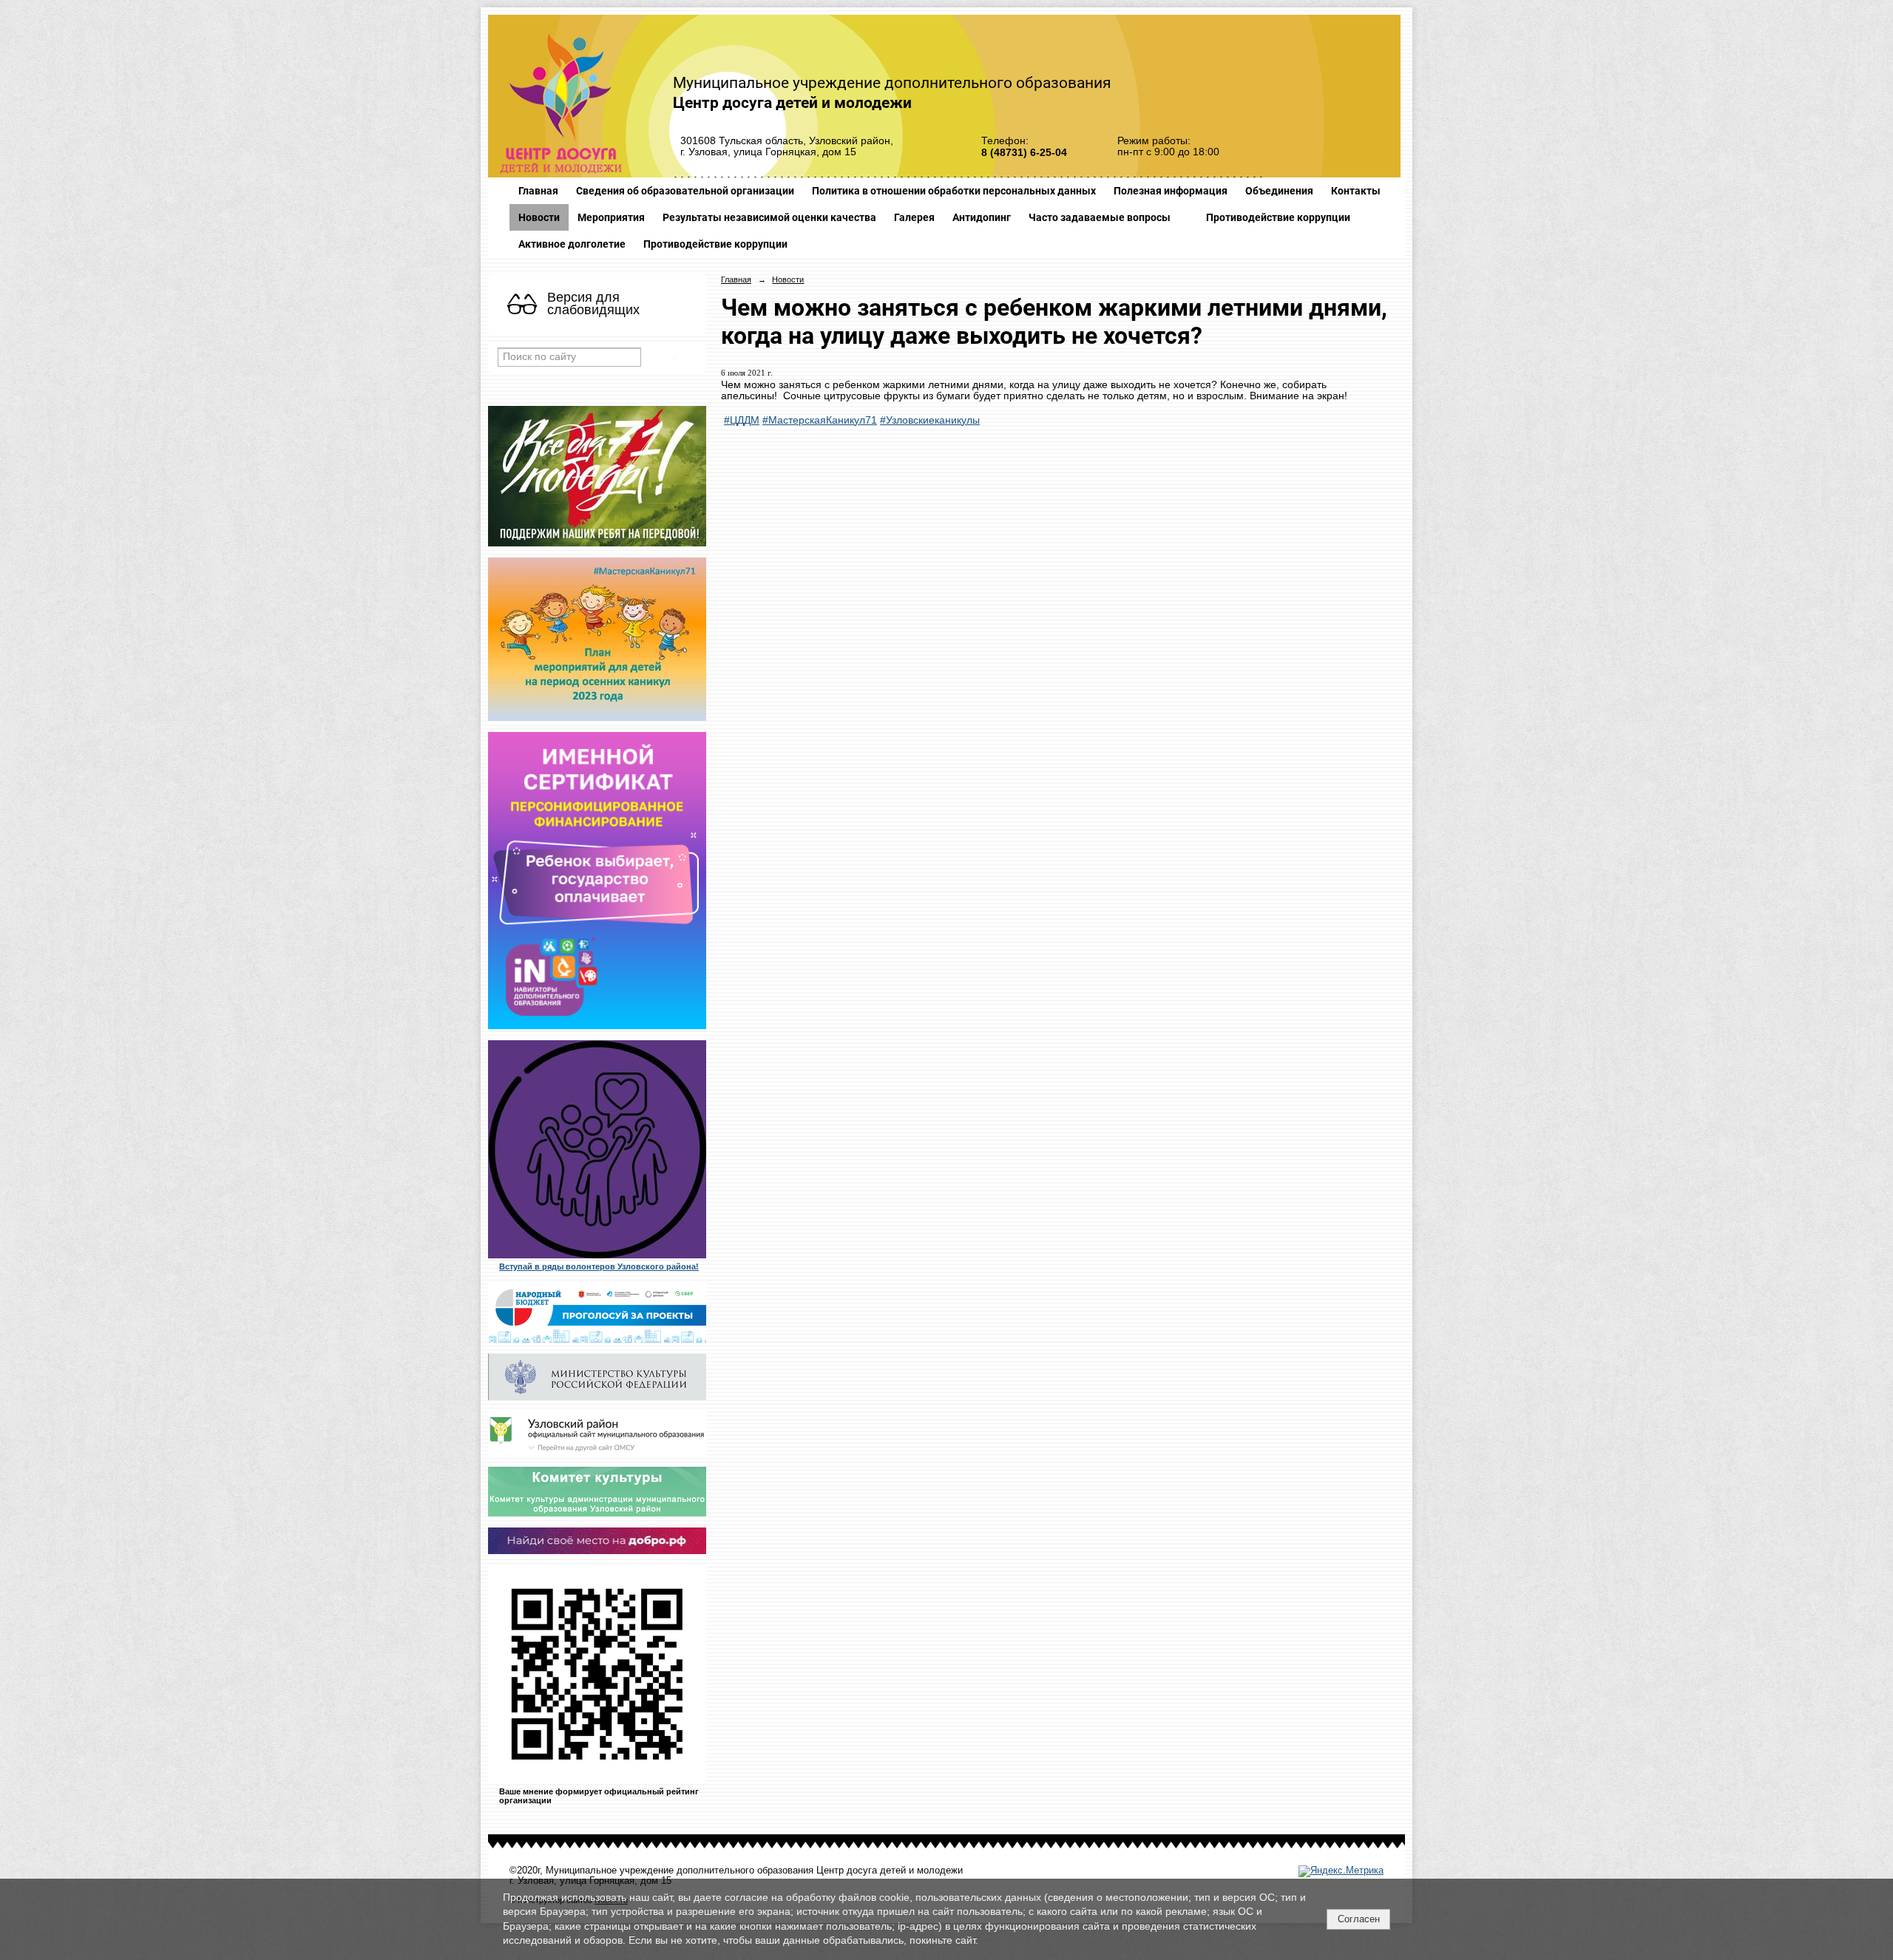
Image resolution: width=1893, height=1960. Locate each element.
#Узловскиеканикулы (930, 420)
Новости (539, 217)
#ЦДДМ (742, 420)
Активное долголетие (572, 244)
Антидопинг (982, 217)
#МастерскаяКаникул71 (820, 420)
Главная (538, 191)
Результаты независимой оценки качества (769, 217)
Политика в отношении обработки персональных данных (954, 191)
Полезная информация (1171, 191)
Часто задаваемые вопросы (1100, 217)
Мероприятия (611, 217)
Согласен (1359, 1919)
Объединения (1279, 191)
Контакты (1356, 191)
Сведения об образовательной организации (685, 191)
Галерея (914, 217)
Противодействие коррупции (1278, 217)
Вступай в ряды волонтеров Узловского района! (599, 1266)
